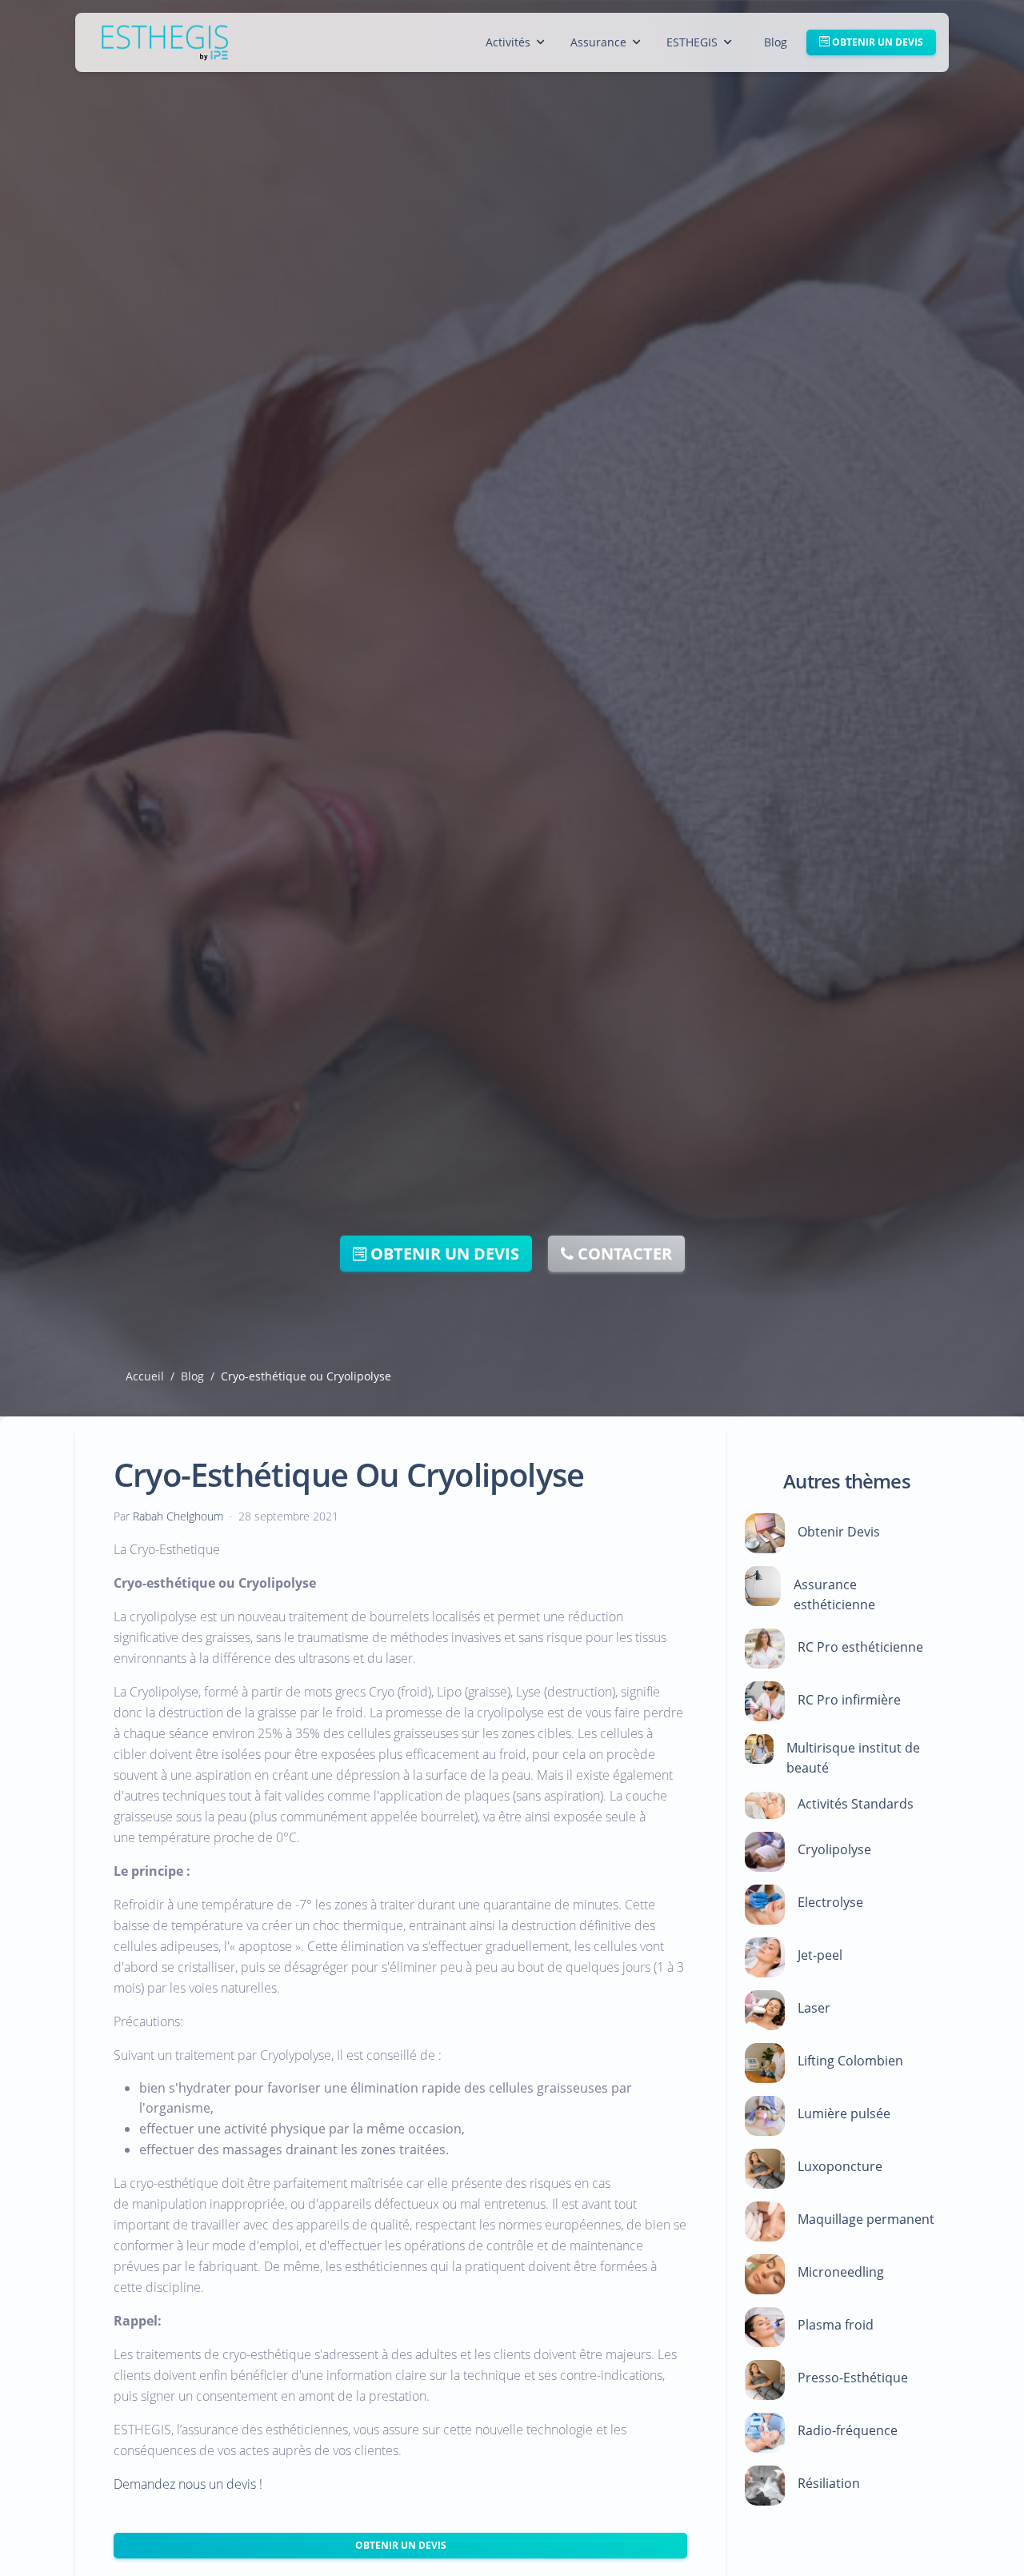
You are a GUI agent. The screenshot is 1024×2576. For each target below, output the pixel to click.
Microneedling (841, 2273)
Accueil (145, 1376)
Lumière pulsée (844, 2114)
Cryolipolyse (834, 1850)
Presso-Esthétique (853, 2378)
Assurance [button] (598, 42)
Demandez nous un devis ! (188, 2485)
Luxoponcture (840, 2167)
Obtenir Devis (839, 1532)
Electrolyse (830, 1903)
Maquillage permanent (866, 2220)
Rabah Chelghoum (178, 1516)
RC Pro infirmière (849, 1701)
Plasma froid (836, 2326)
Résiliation (829, 2484)
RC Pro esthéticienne (860, 1648)
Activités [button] (508, 42)
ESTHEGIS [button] (692, 42)
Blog (776, 42)
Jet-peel (820, 1956)
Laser (814, 2009)
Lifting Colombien (850, 2061)
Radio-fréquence (848, 2431)
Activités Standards (856, 1804)
